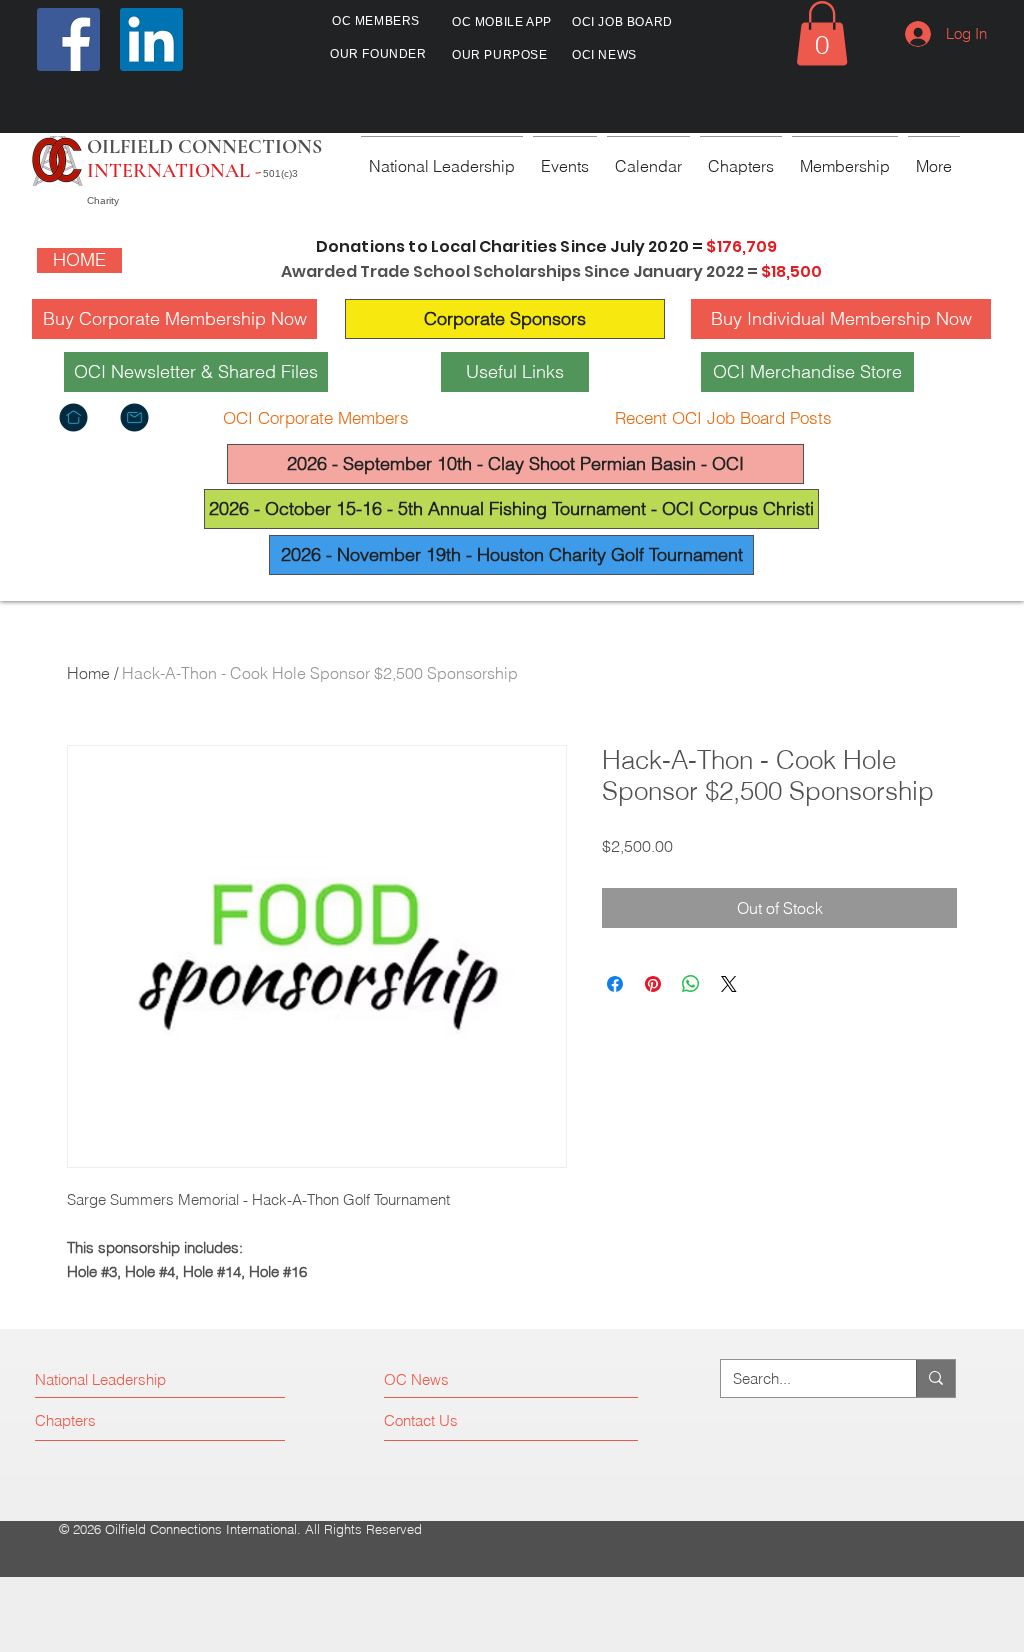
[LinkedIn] (151, 39)
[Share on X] (729, 984)
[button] (822, 33)
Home (88, 673)
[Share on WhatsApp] (691, 984)
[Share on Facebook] (615, 984)
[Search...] (935, 1378)
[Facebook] (68, 39)
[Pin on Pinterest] (653, 984)
